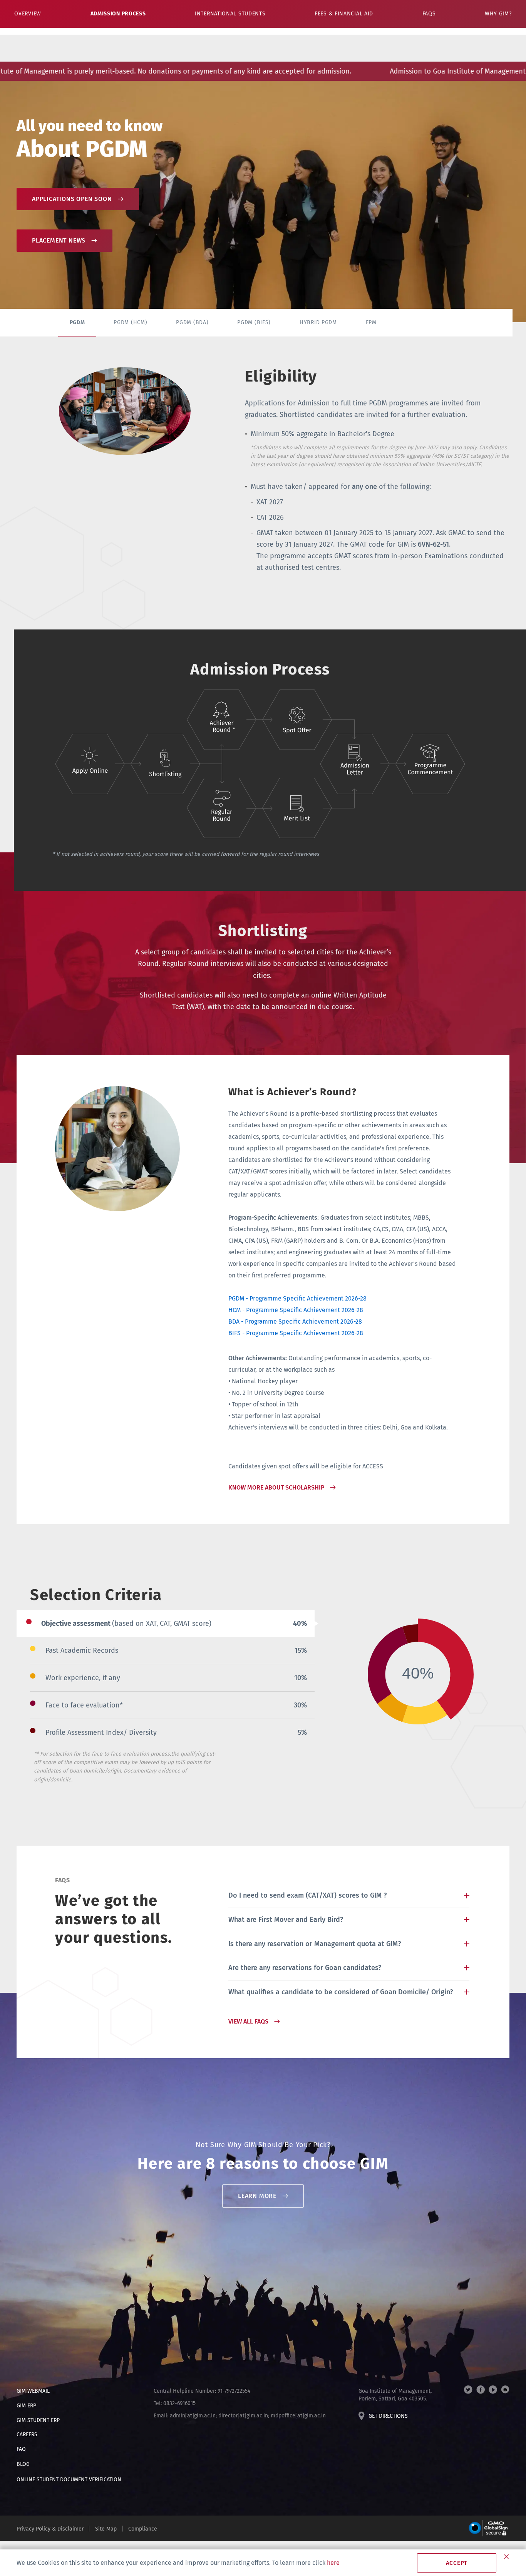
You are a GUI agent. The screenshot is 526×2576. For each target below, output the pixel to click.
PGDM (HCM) (130, 322)
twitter (468, 2390)
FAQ (21, 2449)
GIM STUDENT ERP (38, 2420)
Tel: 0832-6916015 (175, 2403)
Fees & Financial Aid (344, 14)
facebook (481, 2390)
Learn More (257, 2196)
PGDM (77, 322)
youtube (493, 2390)
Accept (457, 2563)
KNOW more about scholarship (276, 1487)
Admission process (118, 14)
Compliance (143, 2529)
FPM (371, 322)
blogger (505, 2390)
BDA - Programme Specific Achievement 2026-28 (295, 1321)
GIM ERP (26, 2406)
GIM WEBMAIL (33, 2391)
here (333, 2563)
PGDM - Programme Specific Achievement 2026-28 (297, 1298)
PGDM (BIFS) (254, 322)
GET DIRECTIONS (388, 2416)
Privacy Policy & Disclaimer (50, 2529)
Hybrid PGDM (318, 322)
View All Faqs (248, 2021)
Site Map (106, 2529)
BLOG (23, 2464)
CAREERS (27, 2435)
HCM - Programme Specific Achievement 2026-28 (296, 1310)
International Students (230, 14)
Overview (28, 14)
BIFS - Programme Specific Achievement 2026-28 (296, 1333)
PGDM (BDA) (192, 322)
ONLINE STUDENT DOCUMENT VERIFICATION (69, 2480)
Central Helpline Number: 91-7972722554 (202, 2391)
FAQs (429, 14)
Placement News (59, 240)
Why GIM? (498, 14)
